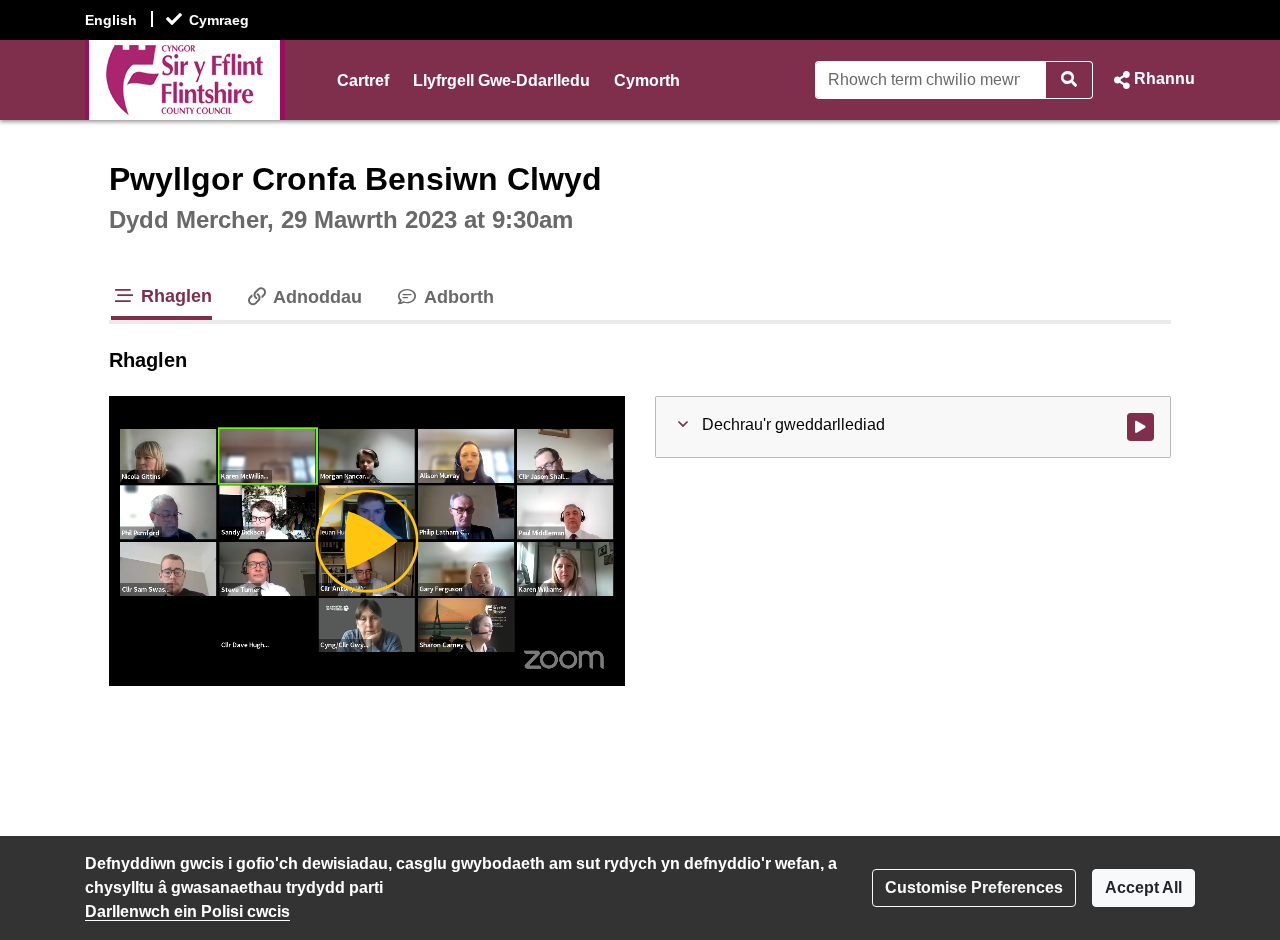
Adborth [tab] (456, 297)
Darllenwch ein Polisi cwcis (187, 911)
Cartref (363, 80)
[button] (1152, 80)
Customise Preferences (974, 887)
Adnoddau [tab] (315, 297)
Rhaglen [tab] (174, 296)
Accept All (1143, 887)
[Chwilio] (1069, 80)
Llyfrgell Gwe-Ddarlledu (501, 80)
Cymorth (647, 80)
